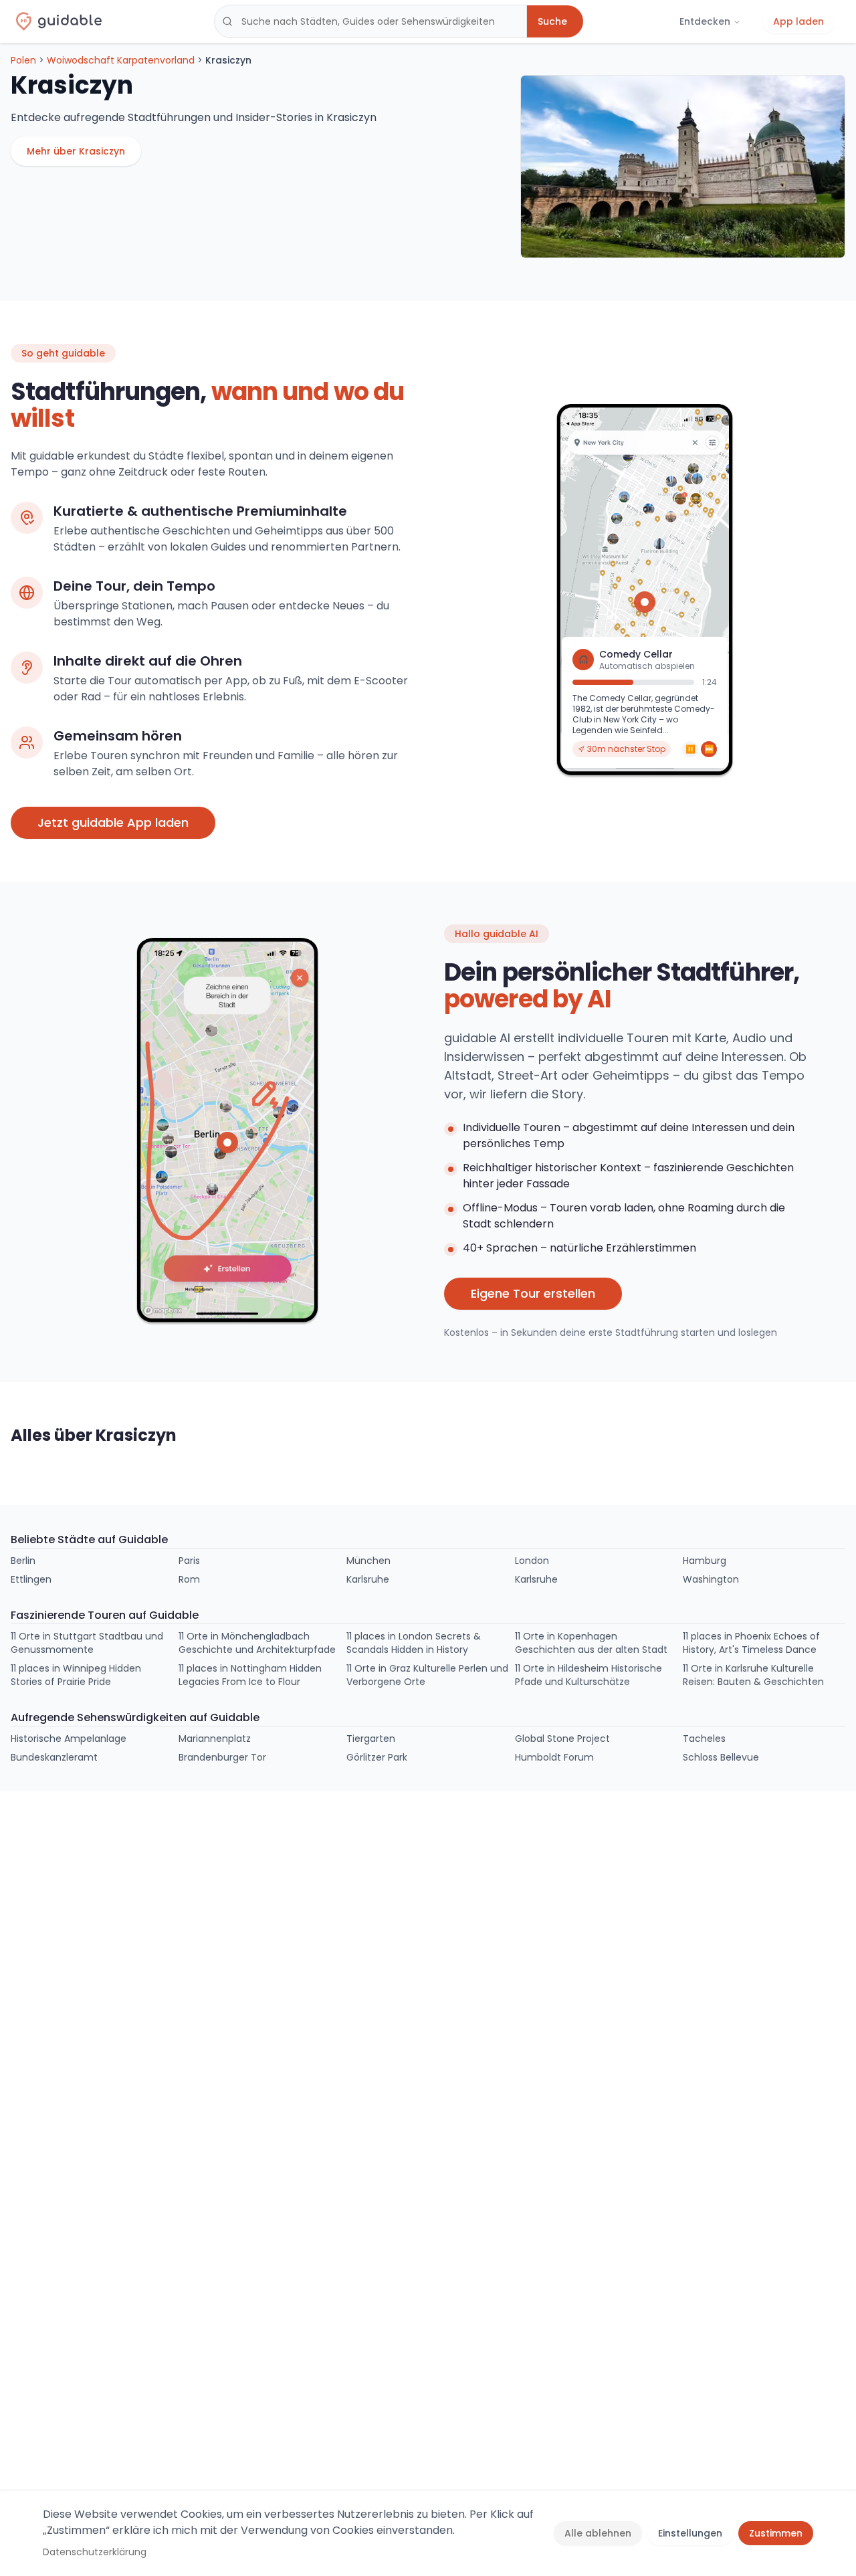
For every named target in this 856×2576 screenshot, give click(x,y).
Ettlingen (31, 1579)
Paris (189, 1561)
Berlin (23, 1561)
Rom (189, 1579)
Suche (552, 21)
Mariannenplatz (215, 1739)
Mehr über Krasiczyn (76, 151)
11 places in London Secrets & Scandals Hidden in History (414, 1643)
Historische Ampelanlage (69, 1739)
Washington (711, 1579)
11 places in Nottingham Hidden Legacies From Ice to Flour (250, 1675)
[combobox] (370, 21)
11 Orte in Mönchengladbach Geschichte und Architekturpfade (257, 1643)
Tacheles (704, 1739)
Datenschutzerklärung (95, 2552)
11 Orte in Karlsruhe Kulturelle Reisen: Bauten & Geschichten (753, 1675)
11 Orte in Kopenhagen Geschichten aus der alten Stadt (591, 1643)
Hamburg (705, 1561)
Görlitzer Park (377, 1757)
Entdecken (705, 21)
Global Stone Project (562, 1739)
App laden (798, 21)
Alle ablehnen (598, 2533)
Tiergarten (371, 1739)
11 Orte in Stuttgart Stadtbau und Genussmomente (87, 1643)
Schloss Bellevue (721, 1757)
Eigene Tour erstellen (533, 1293)
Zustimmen (776, 2533)
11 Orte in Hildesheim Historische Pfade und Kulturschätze (588, 1675)
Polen (23, 60)
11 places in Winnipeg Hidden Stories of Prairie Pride (76, 1675)
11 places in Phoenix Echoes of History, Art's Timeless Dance (751, 1643)
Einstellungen (690, 2533)
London (532, 1561)
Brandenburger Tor (222, 1757)
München (368, 1561)
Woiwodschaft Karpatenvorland (121, 60)
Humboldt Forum (554, 1757)
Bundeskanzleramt (54, 1757)
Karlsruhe (368, 1579)
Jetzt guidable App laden (113, 822)
